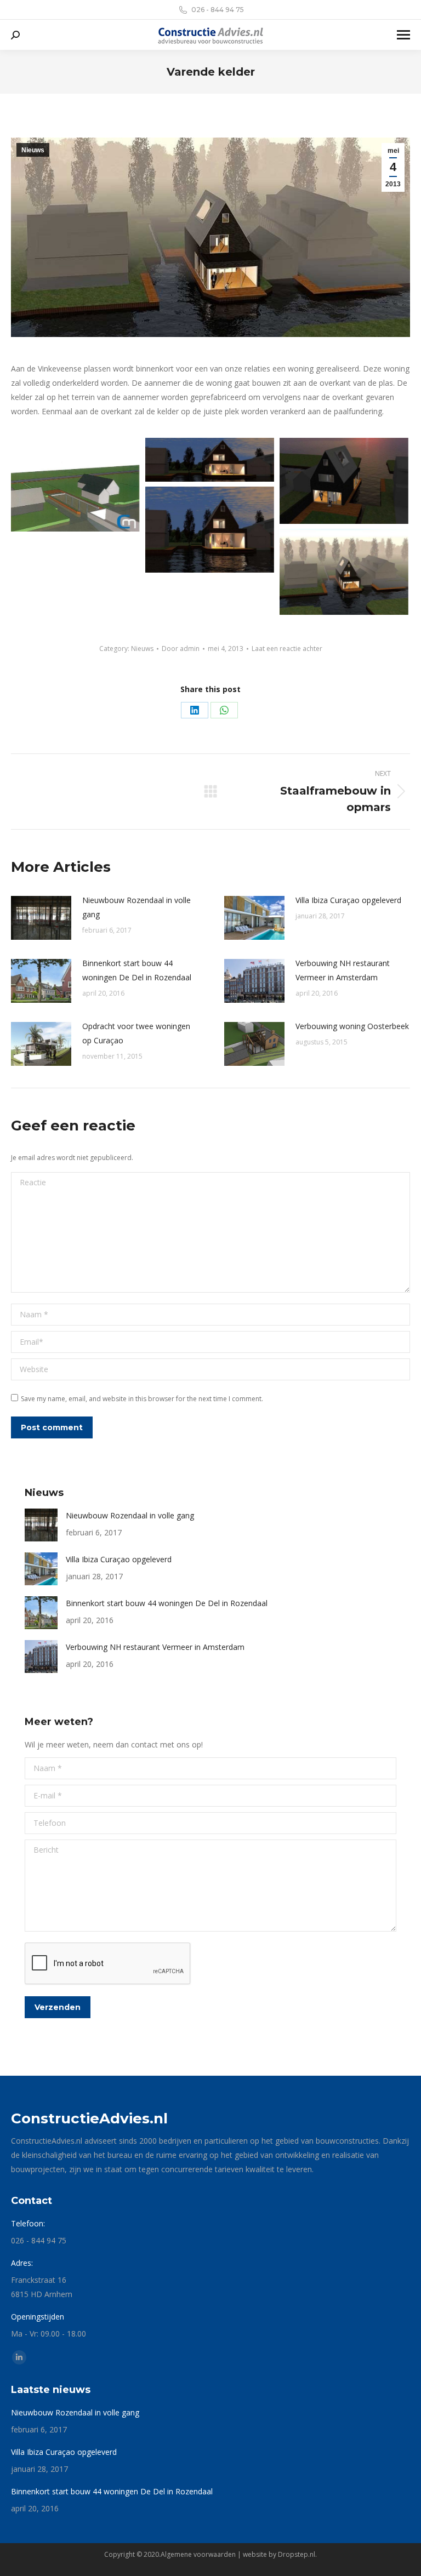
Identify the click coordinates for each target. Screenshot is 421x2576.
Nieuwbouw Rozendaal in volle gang (136, 907)
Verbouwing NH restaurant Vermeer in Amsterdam (343, 970)
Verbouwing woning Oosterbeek (352, 1026)
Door (181, 649)
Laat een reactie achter (287, 649)
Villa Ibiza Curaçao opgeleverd (348, 900)
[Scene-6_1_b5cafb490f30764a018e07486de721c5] (344, 481)
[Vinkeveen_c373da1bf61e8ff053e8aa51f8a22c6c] (210, 460)
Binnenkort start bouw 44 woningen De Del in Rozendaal (137, 970)
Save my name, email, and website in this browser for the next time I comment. (142, 1399)
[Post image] (41, 918)
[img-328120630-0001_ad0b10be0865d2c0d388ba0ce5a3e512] (75, 485)
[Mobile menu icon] (403, 35)
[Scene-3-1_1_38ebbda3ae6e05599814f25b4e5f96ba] (344, 572)
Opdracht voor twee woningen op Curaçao (136, 1033)
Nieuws (33, 150)
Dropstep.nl (297, 2554)
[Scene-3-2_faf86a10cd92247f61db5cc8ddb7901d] (210, 530)
